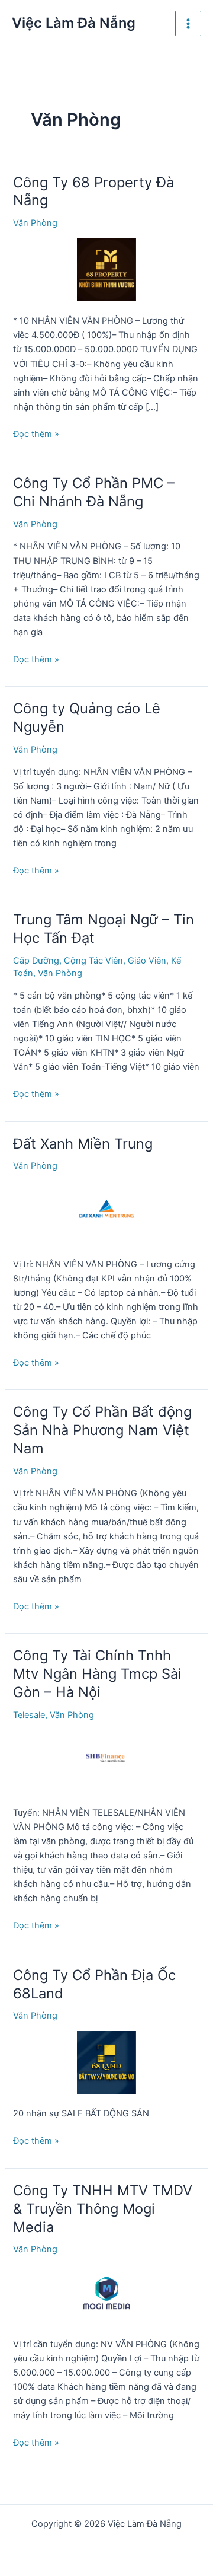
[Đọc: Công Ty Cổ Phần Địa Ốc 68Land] (106, 2062)
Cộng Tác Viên (93, 961)
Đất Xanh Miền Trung (83, 1144)
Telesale (29, 1715)
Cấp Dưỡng (36, 961)
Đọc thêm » (36, 435)
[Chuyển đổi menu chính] (188, 24)
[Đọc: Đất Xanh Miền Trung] (106, 1212)
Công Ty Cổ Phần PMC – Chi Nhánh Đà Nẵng (94, 492)
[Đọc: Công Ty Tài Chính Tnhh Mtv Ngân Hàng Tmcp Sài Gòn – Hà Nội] (106, 1761)
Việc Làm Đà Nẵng (74, 23)
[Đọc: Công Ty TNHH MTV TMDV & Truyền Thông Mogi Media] (106, 2294)
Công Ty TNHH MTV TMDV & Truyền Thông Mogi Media (103, 2209)
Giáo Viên (147, 961)
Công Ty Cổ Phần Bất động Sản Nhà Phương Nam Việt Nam (102, 1430)
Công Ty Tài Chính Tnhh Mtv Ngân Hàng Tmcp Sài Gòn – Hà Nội (97, 1674)
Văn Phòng (35, 223)
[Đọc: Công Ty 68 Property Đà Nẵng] (106, 269)
